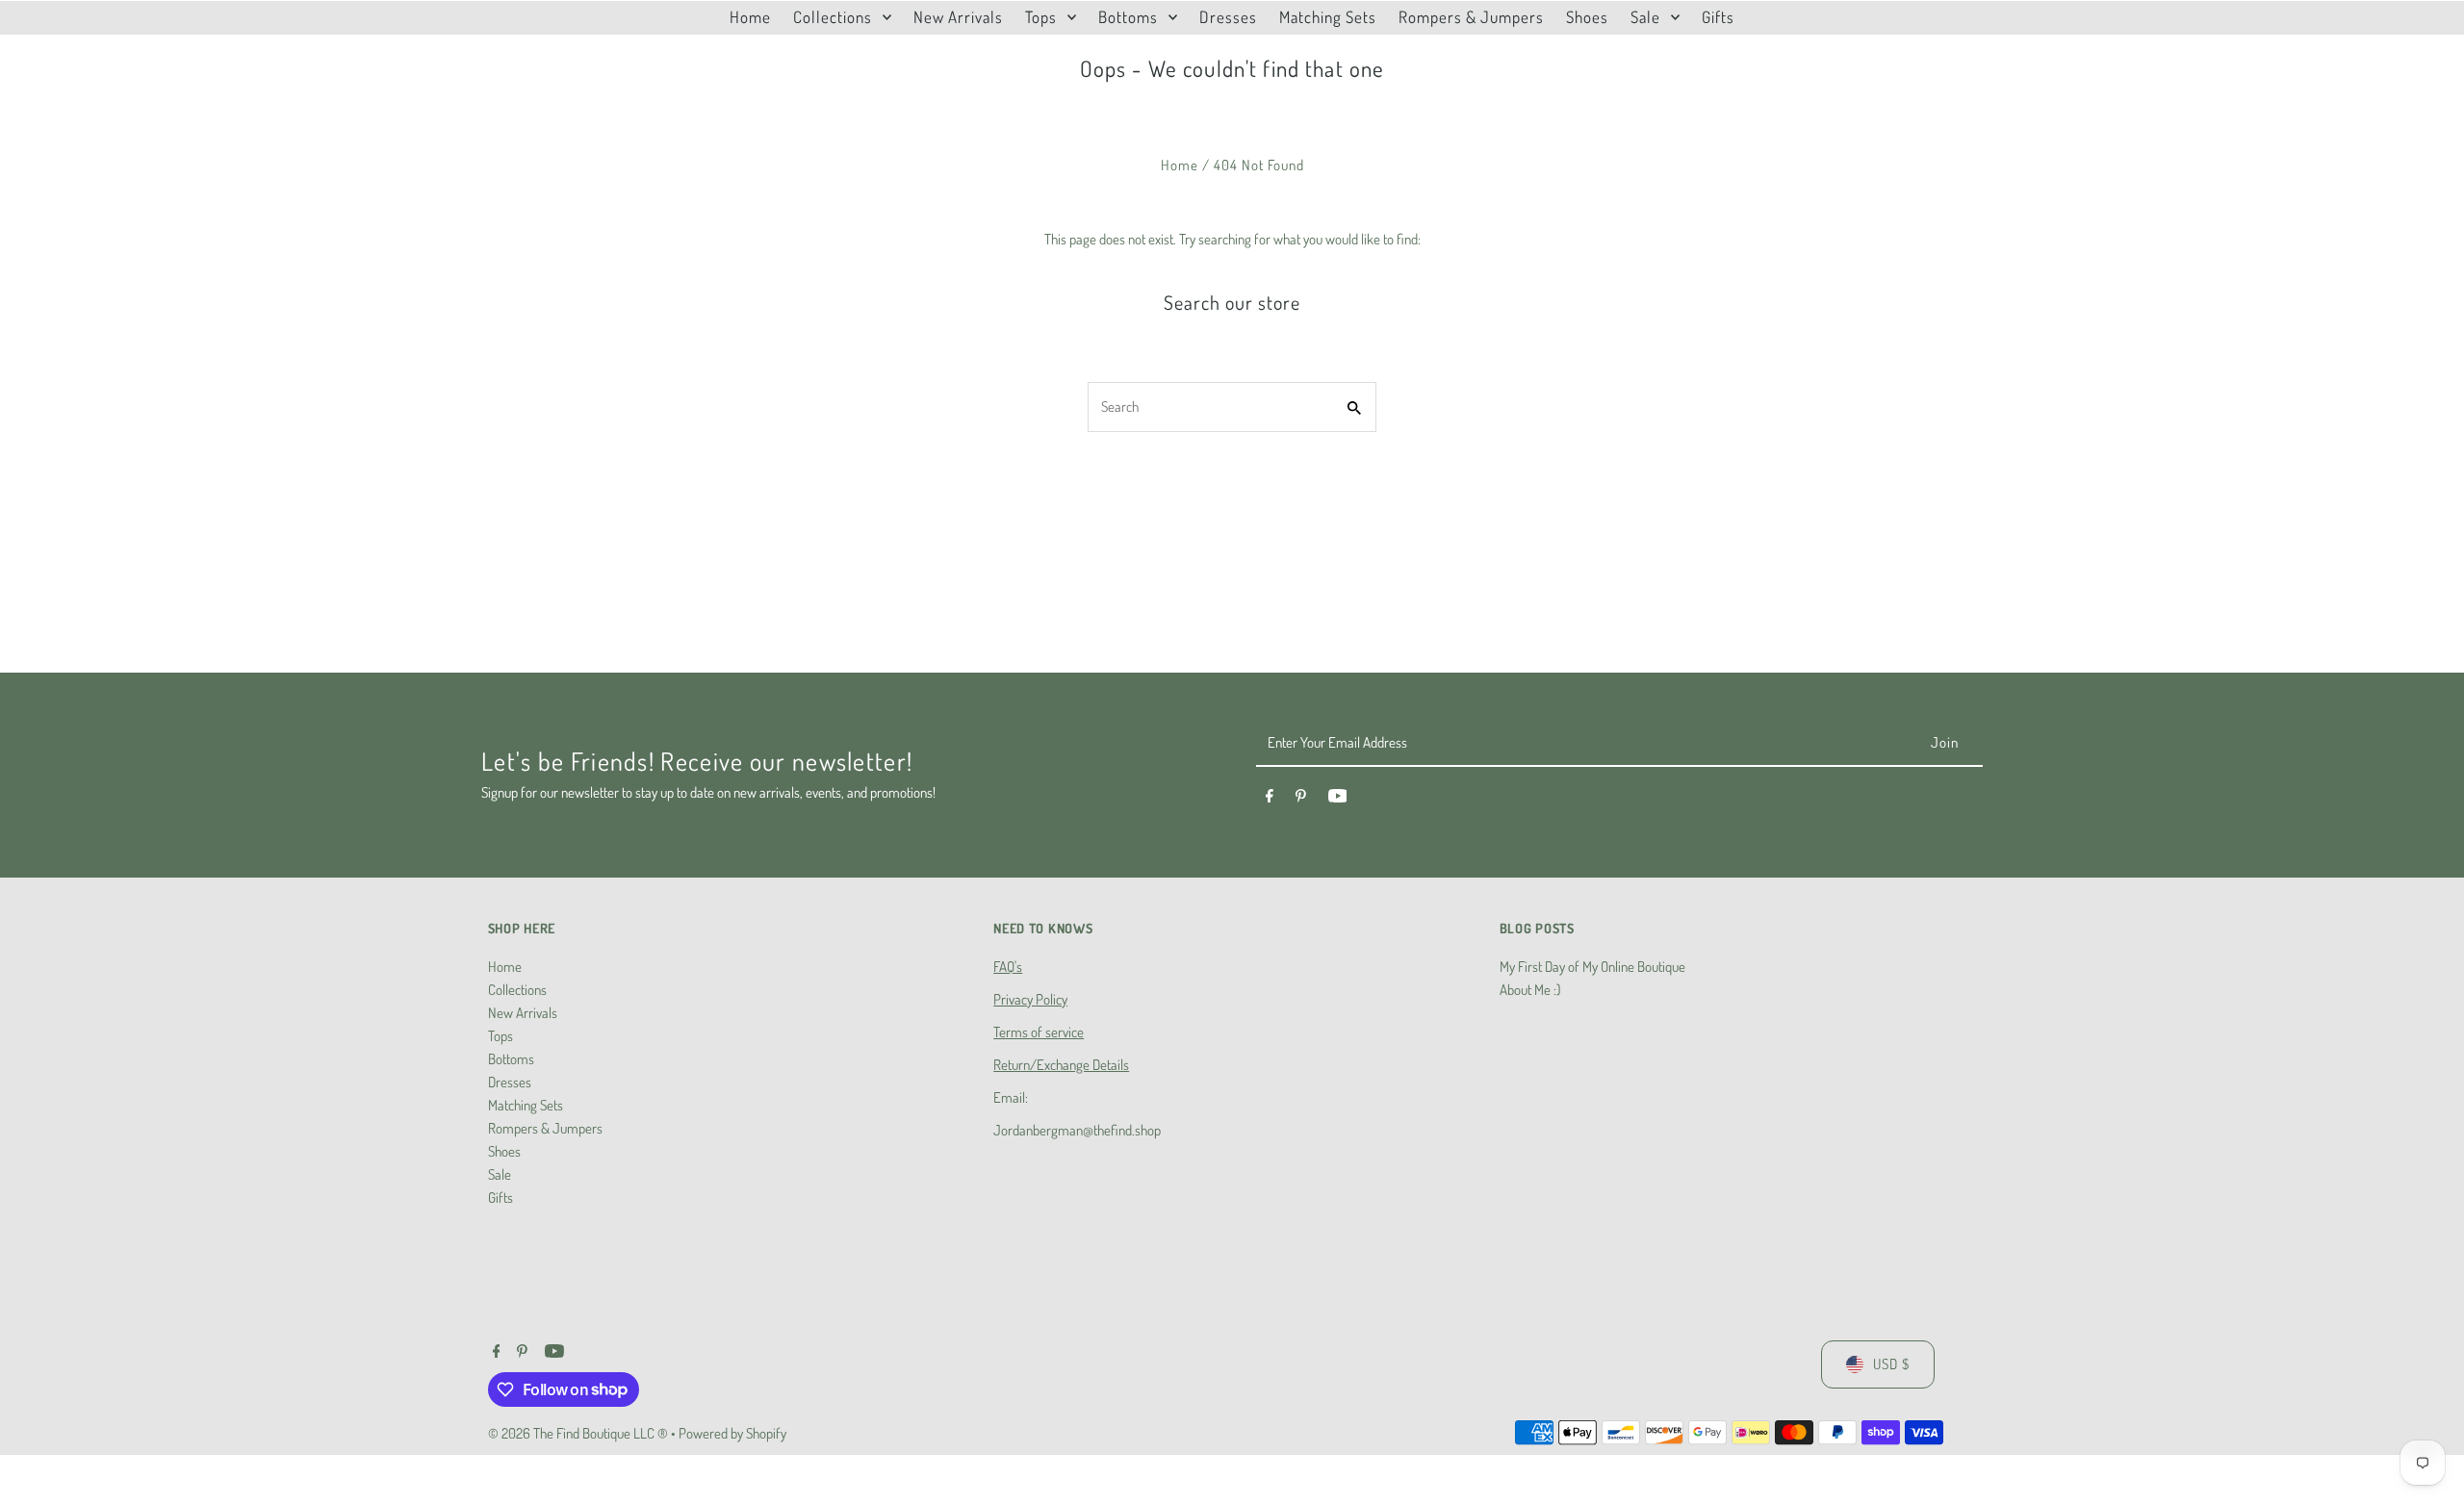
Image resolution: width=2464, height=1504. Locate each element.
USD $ (1891, 1364)
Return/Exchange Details (1061, 1065)
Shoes (504, 1151)
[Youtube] (1338, 799)
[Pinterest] (1301, 799)
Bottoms (511, 1059)
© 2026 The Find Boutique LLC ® (579, 1433)
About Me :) (1530, 990)
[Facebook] (1270, 799)
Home (1180, 165)
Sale (500, 1174)
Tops (500, 1036)
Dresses (510, 1082)
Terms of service (1039, 1032)
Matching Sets (526, 1105)
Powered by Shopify (732, 1433)
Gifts (500, 1198)
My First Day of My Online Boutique (1592, 967)
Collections (517, 990)
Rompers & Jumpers (545, 1128)
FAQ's (1008, 967)
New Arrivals (523, 1013)
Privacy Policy (1030, 999)
